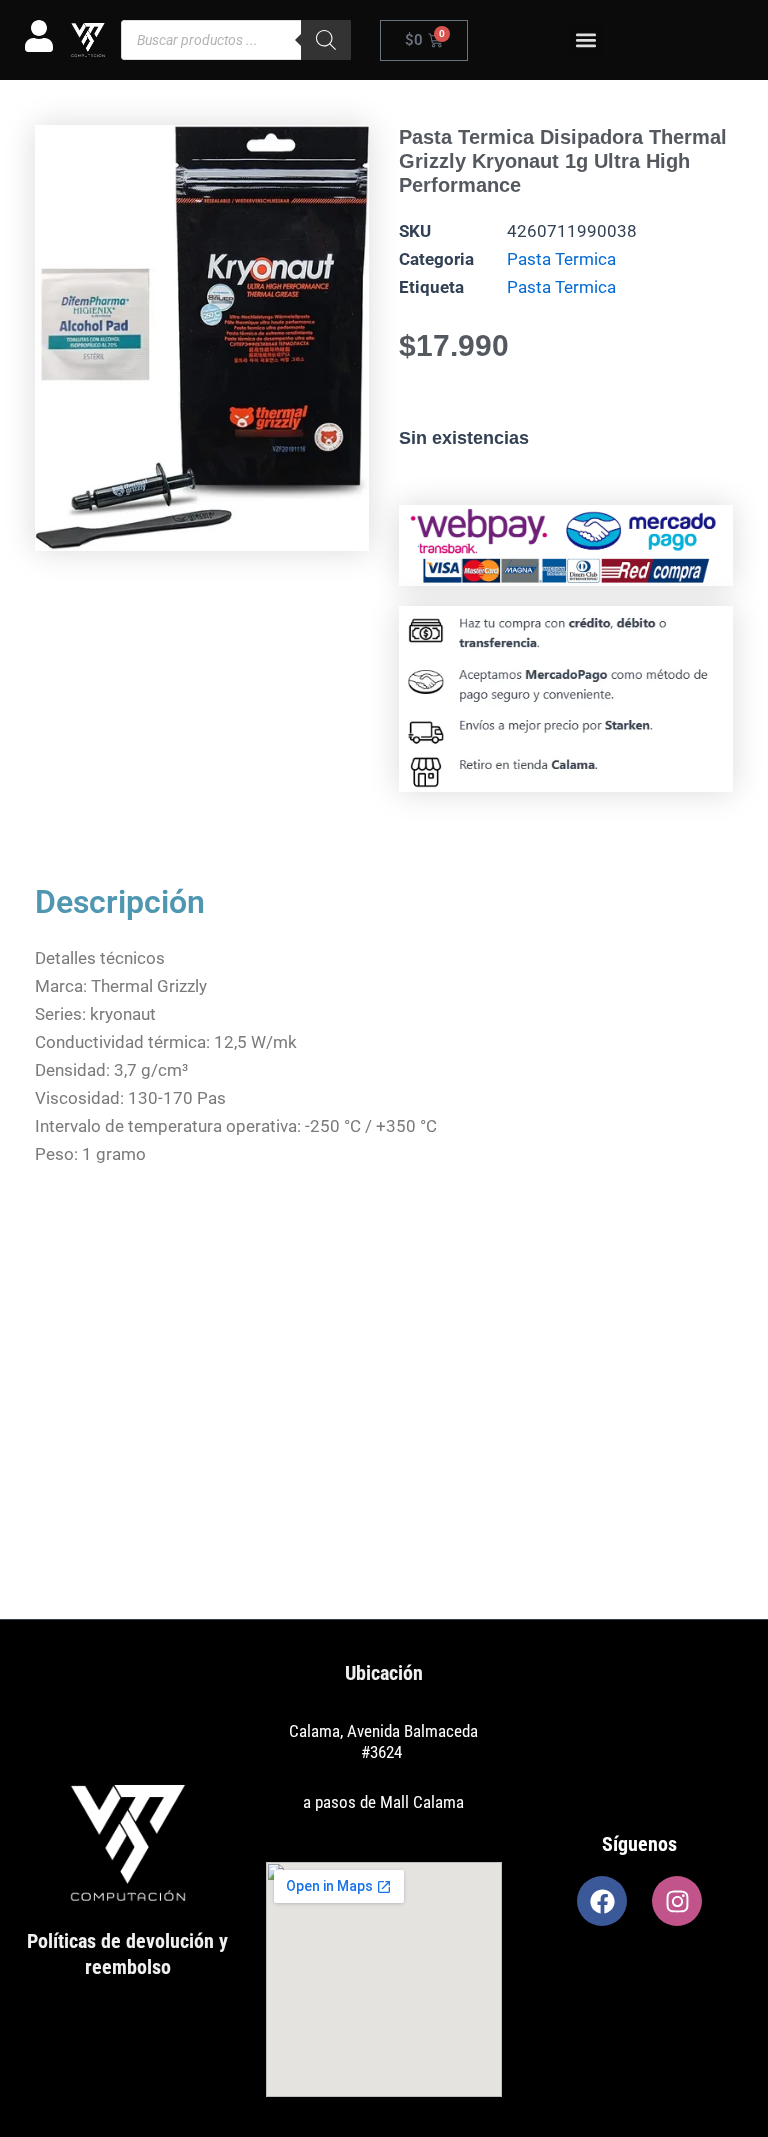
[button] (586, 40)
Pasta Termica (561, 259)
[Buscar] (326, 40)
